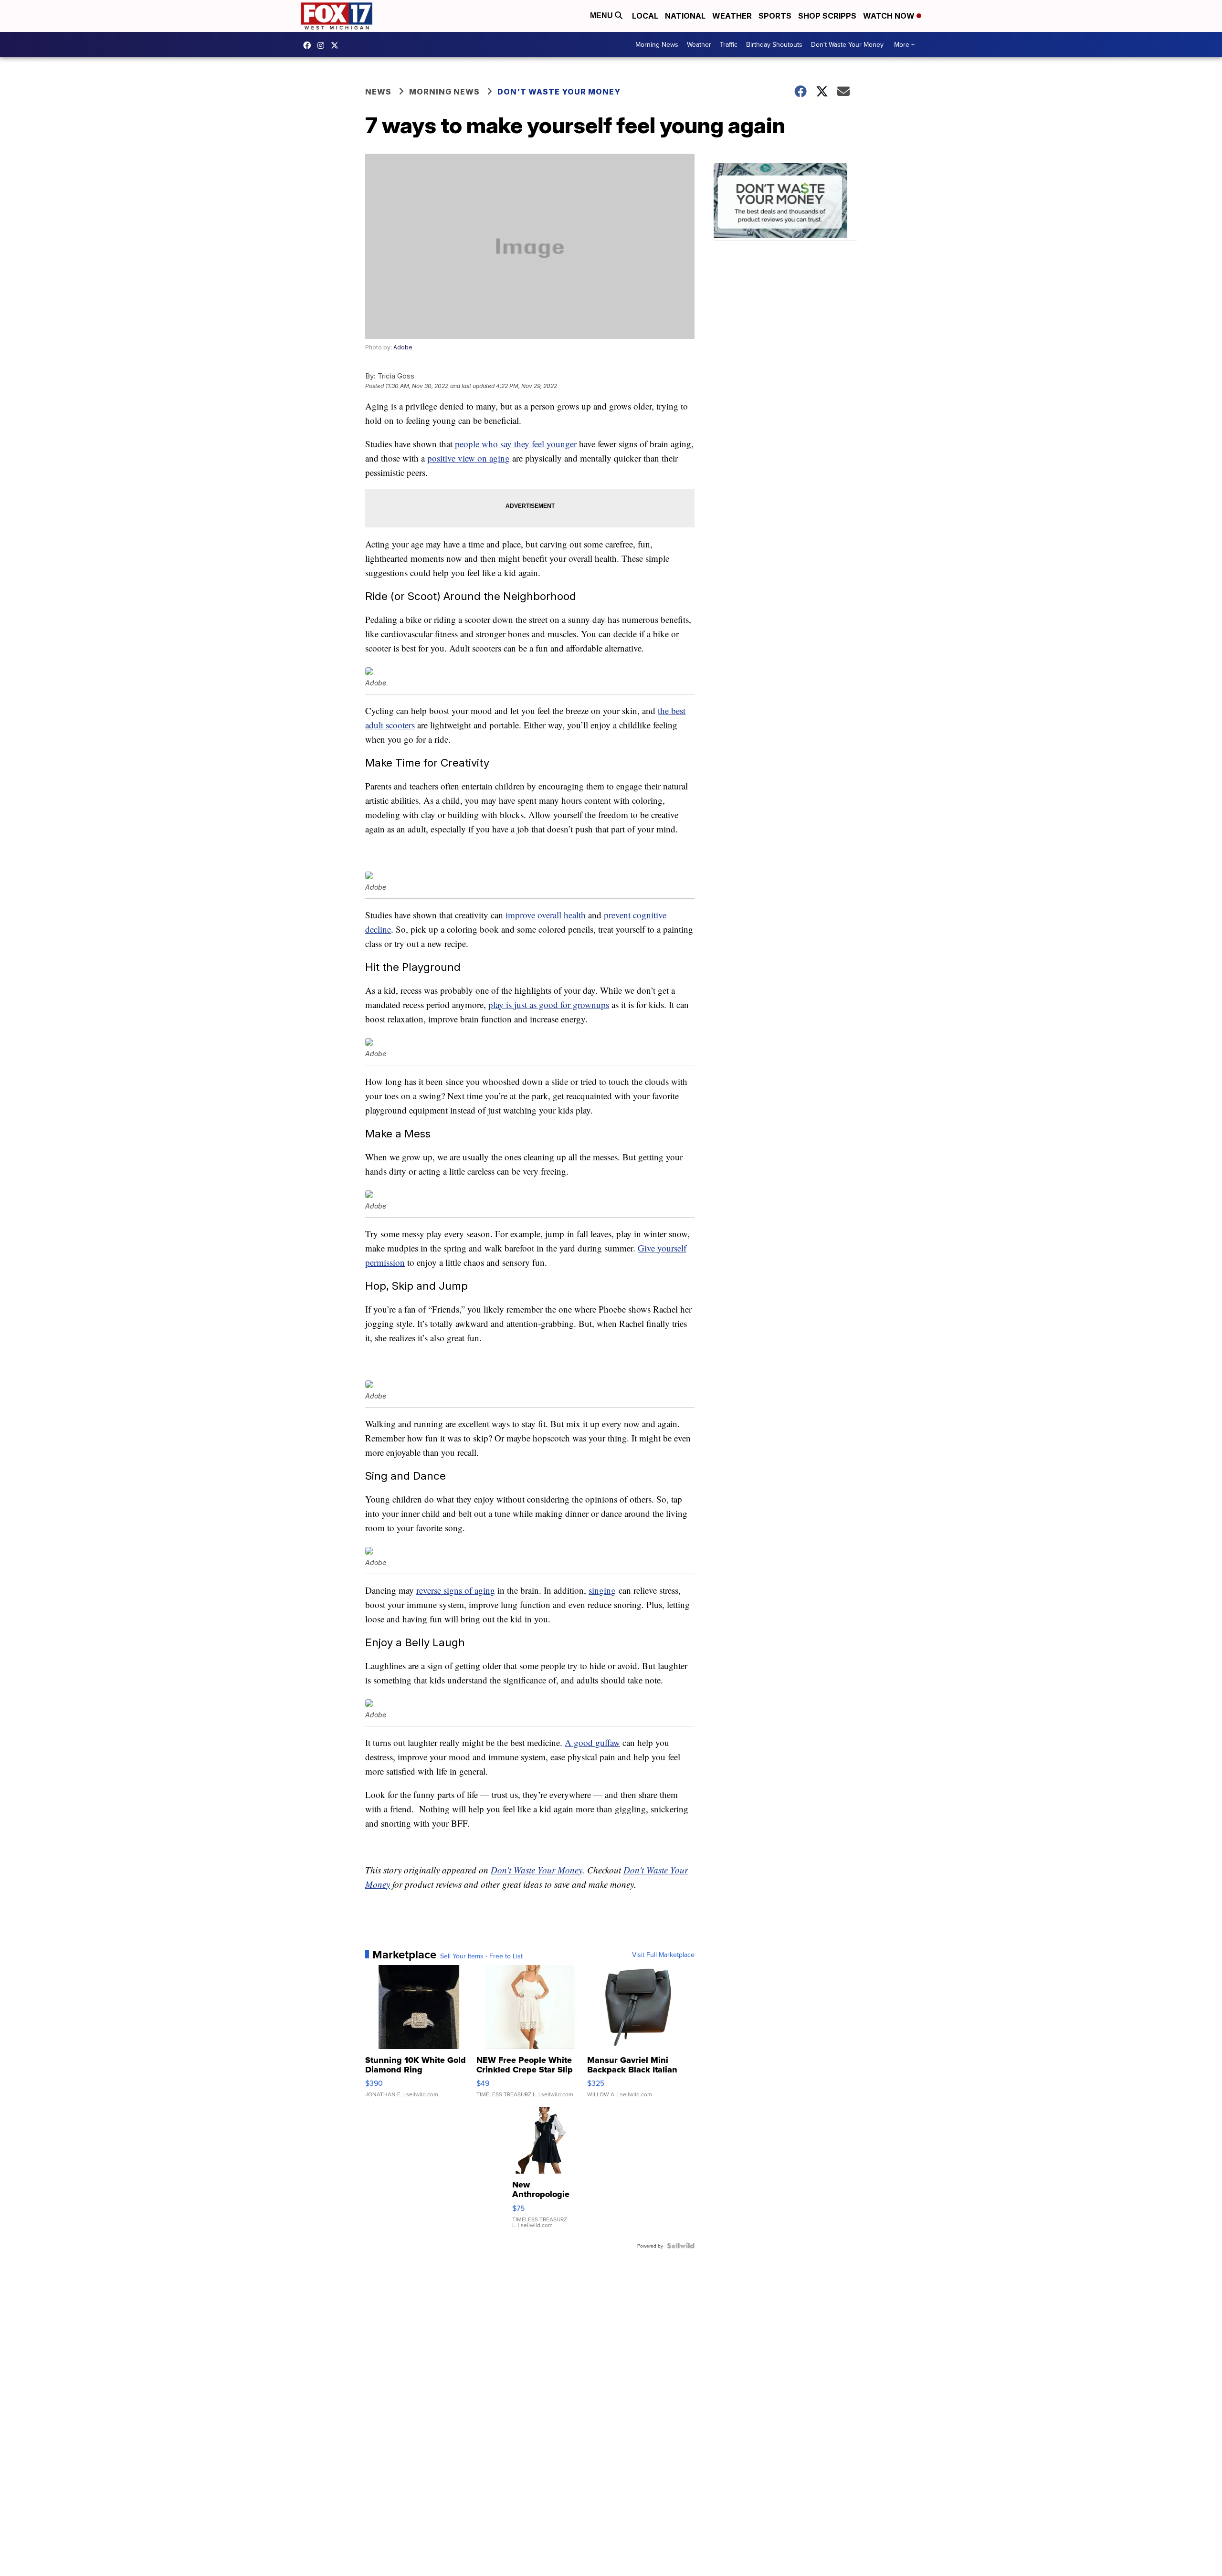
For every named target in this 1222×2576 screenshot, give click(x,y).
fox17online (309, 45)
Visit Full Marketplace (663, 1955)
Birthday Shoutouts (774, 44)
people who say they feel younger (516, 444)
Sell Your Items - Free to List (481, 1956)
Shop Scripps (827, 16)
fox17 (337, 45)
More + (904, 44)
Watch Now (890, 16)
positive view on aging (469, 458)
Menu (602, 16)
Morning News (657, 44)
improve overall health (546, 915)
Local (645, 16)
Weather (732, 16)
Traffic (729, 44)
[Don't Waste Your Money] (785, 202)
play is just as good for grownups (549, 1004)
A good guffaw (592, 1742)
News (378, 92)
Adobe (403, 347)
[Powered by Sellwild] (681, 2246)
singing (602, 1590)
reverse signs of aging (456, 1590)
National (685, 16)
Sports (775, 16)
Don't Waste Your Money (847, 44)
